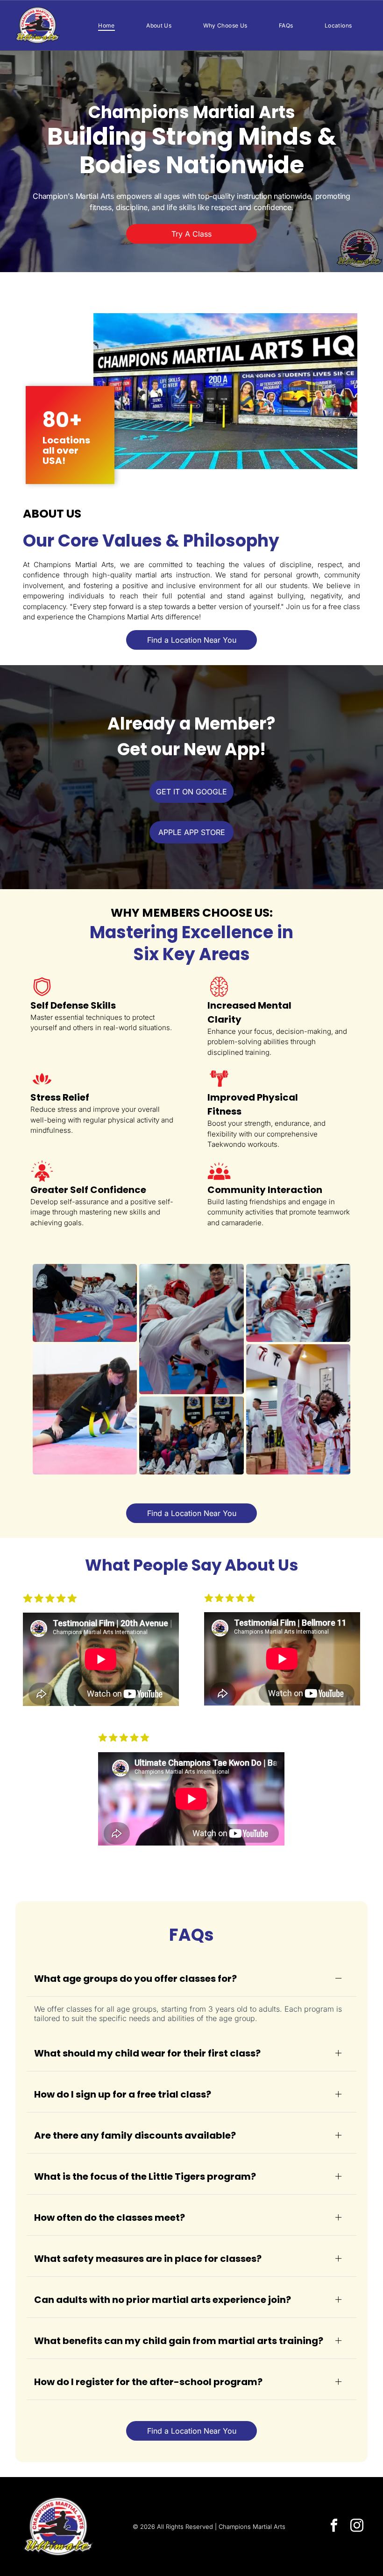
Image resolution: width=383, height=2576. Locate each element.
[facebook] (334, 2526)
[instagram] (357, 2526)
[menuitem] (106, 25)
